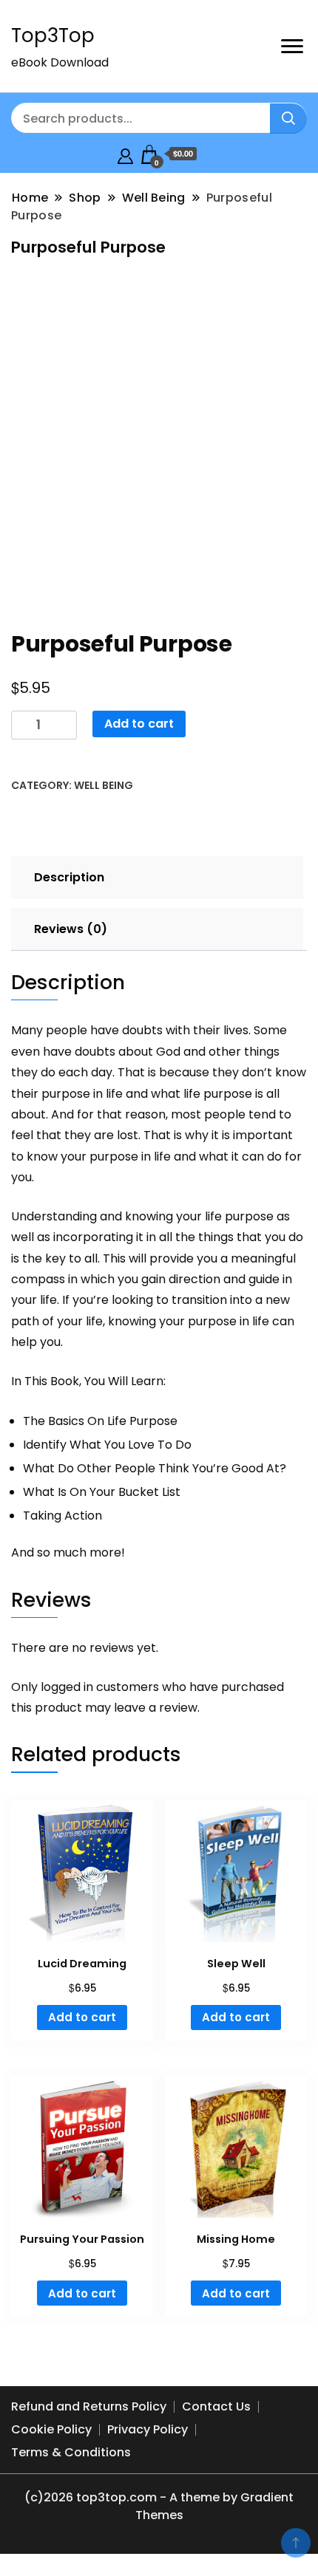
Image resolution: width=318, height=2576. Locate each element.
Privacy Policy (148, 2429)
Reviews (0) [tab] (71, 929)
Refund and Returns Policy (89, 2406)
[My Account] (125, 154)
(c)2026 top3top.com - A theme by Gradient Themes (159, 2506)
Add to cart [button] (82, 2017)
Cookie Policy (51, 2429)
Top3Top (53, 35)
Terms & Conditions (71, 2452)
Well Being (104, 785)
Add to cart (139, 724)
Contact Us (216, 2406)
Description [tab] (69, 877)
